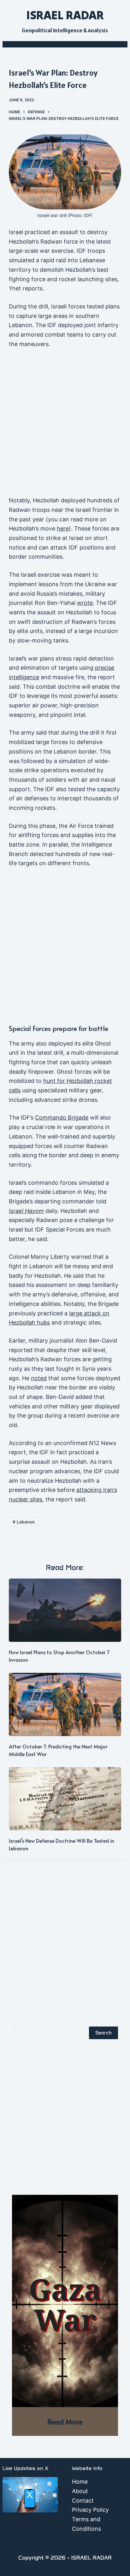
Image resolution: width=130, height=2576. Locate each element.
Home (80, 2482)
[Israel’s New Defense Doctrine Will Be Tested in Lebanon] (65, 1799)
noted (39, 1378)
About (80, 2491)
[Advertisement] (65, 425)
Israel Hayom (26, 1211)
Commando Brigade (62, 1117)
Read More (65, 2421)
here (63, 528)
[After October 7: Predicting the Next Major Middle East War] (65, 1704)
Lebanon (24, 1522)
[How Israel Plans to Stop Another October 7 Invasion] (65, 1610)
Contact (83, 2501)
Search (103, 2033)
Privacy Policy (90, 2510)
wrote (85, 603)
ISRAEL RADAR (65, 15)
